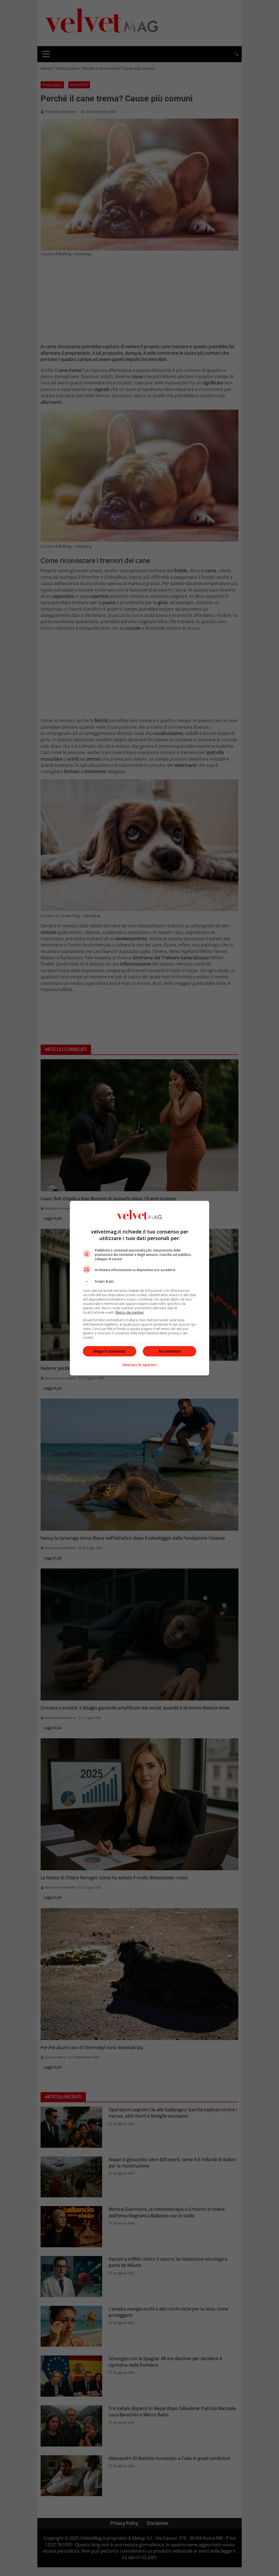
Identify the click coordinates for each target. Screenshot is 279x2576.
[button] (139, 1281)
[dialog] (139, 1288)
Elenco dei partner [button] (130, 1312)
